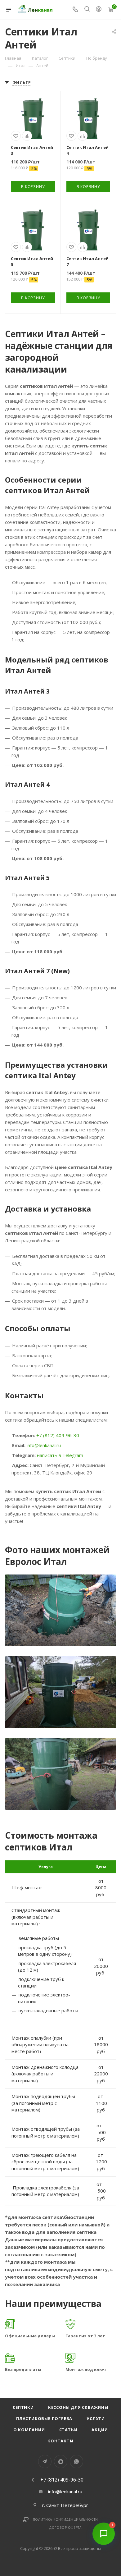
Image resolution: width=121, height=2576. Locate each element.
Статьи (68, 2430)
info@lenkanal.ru (44, 1445)
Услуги (96, 2418)
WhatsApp (76, 2461)
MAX (61, 2461)
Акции (100, 2430)
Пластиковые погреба (44, 2418)
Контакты (60, 2441)
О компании (29, 2430)
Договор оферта (65, 2528)
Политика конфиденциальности (66, 2519)
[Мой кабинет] (99, 10)
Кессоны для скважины (78, 2407)
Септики (23, 2407)
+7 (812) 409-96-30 (58, 1435)
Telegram (45, 2461)
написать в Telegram (60, 1455)
